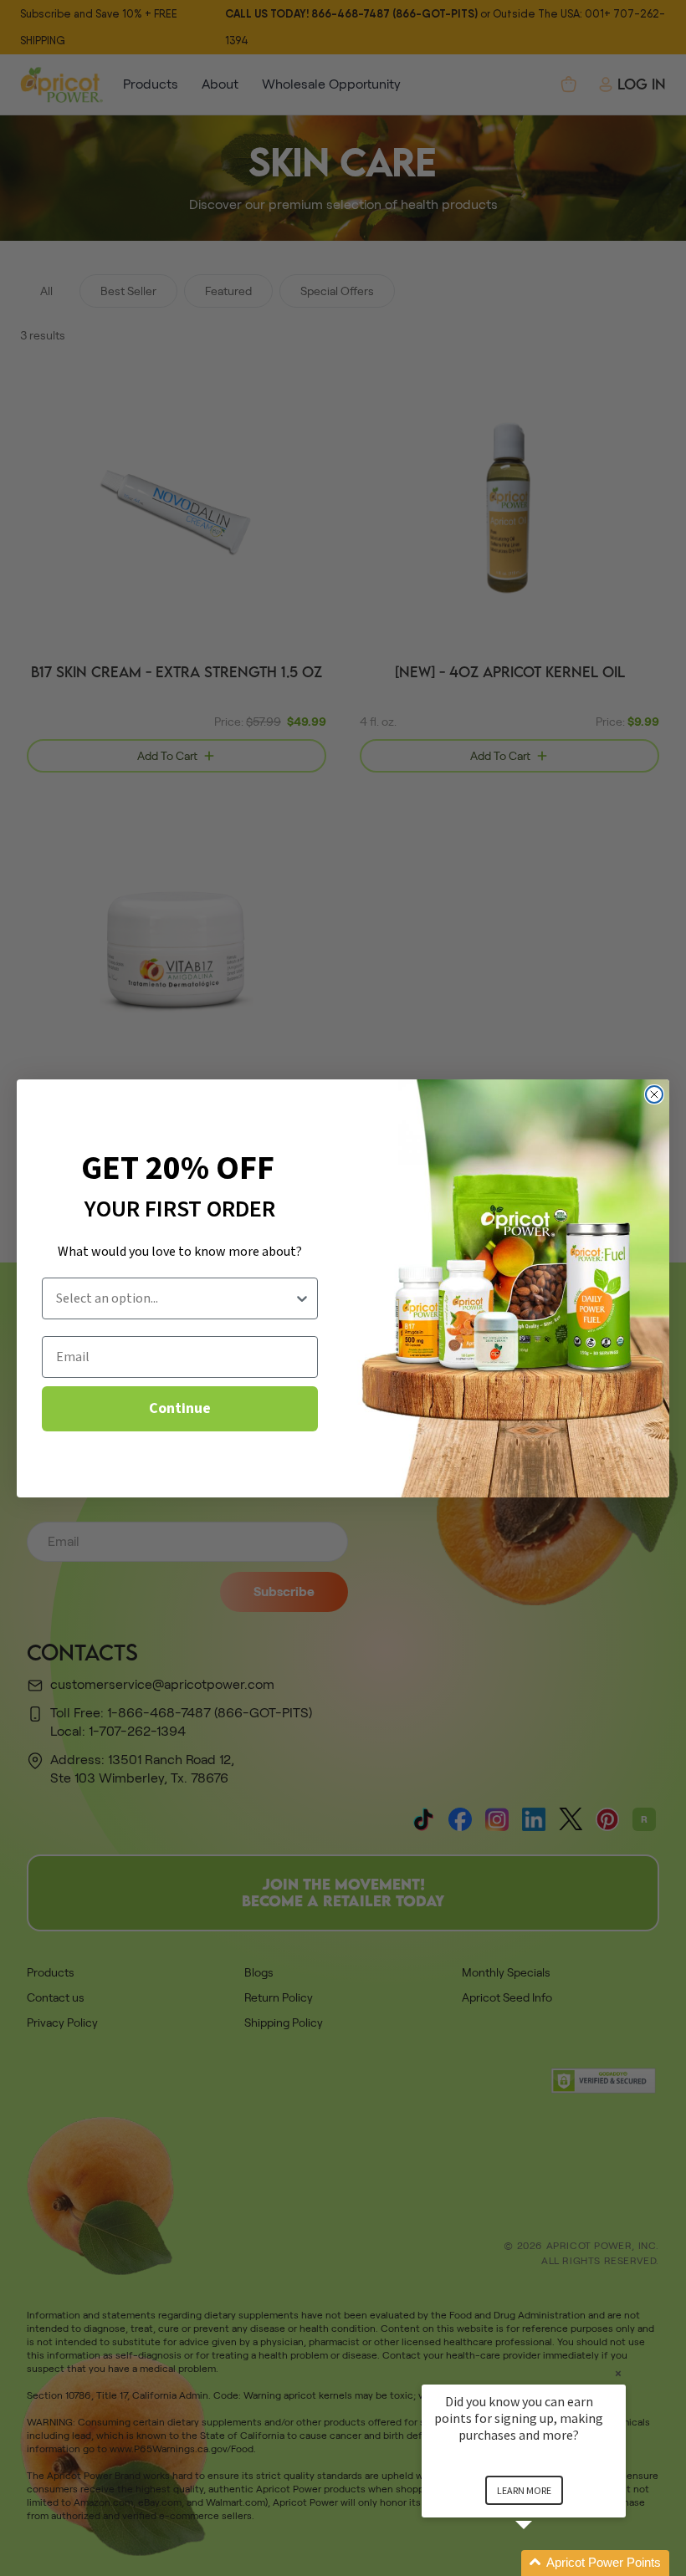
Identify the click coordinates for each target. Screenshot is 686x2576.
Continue (180, 1408)
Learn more (524, 2490)
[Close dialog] (654, 1094)
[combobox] (175, 1298)
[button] (544, 2563)
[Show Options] (302, 1298)
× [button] (618, 2373)
